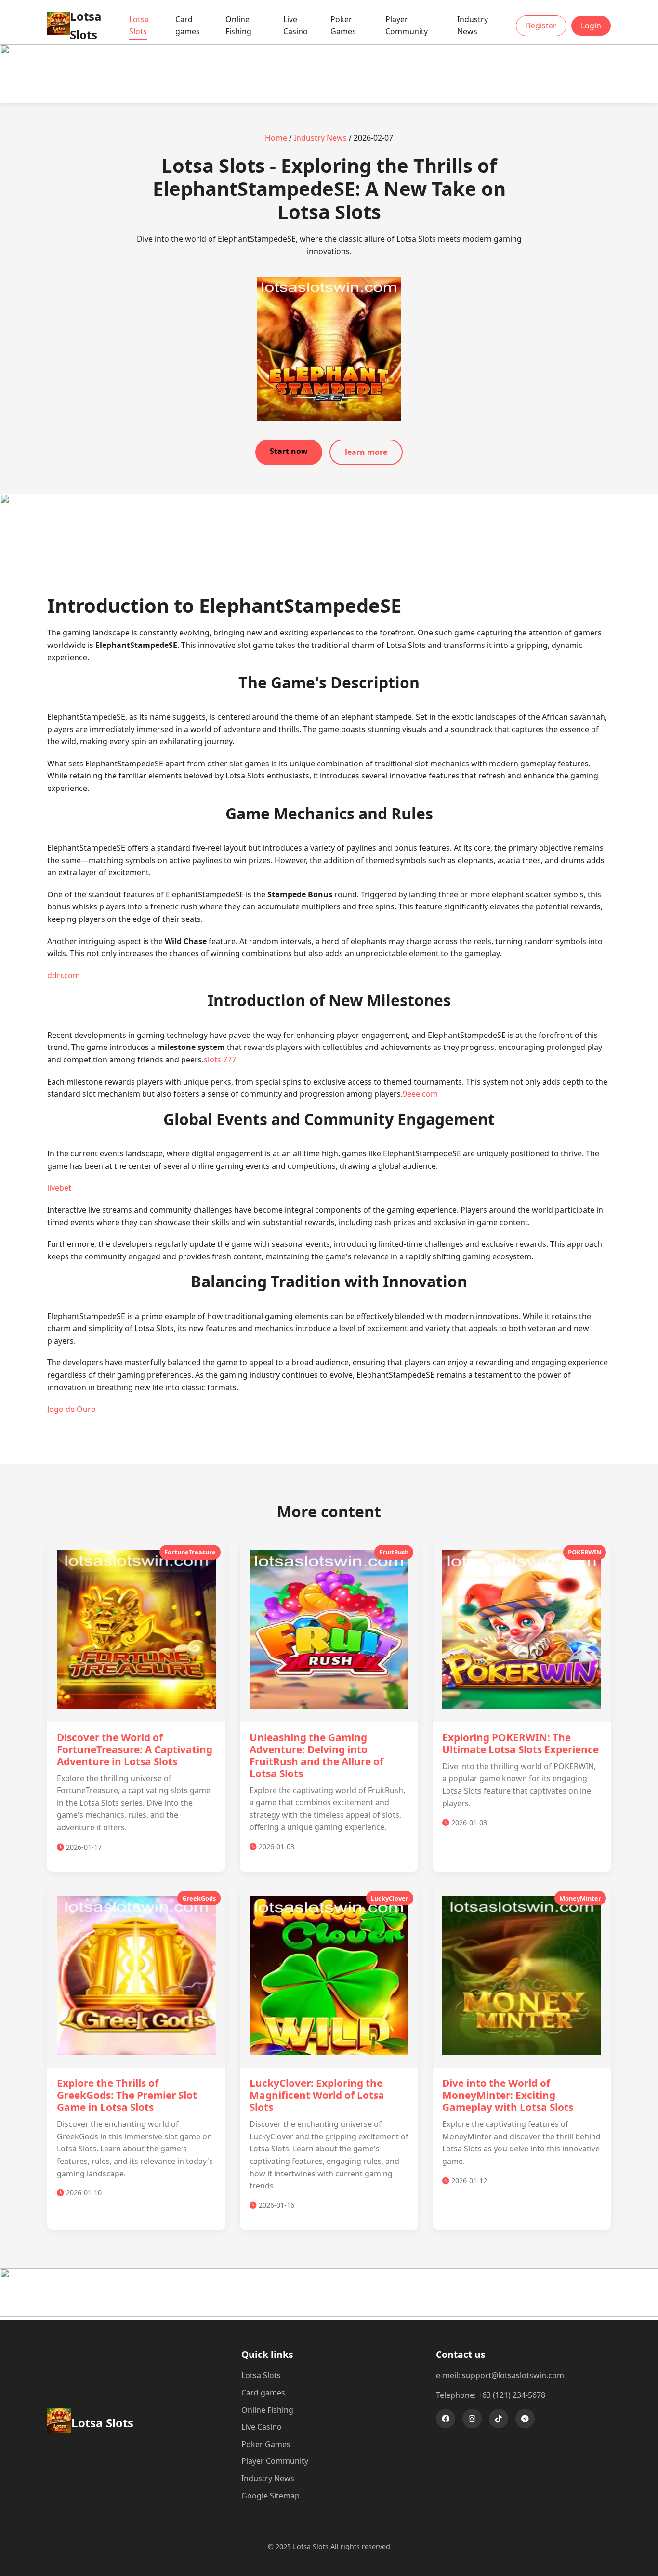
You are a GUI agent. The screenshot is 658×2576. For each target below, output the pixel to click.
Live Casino (296, 26)
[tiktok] (499, 2419)
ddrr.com (64, 975)
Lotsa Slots (139, 26)
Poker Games (343, 26)
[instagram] (472, 2419)
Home (276, 138)
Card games (188, 26)
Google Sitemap (270, 2496)
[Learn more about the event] (329, 90)
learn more (366, 452)
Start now (289, 451)
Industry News (473, 26)
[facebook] (446, 2419)
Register (541, 26)
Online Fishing (238, 26)
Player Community (407, 26)
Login (591, 26)
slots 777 (220, 1060)
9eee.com (420, 1094)
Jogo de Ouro (72, 1409)
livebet (59, 1188)
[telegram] (525, 2419)
